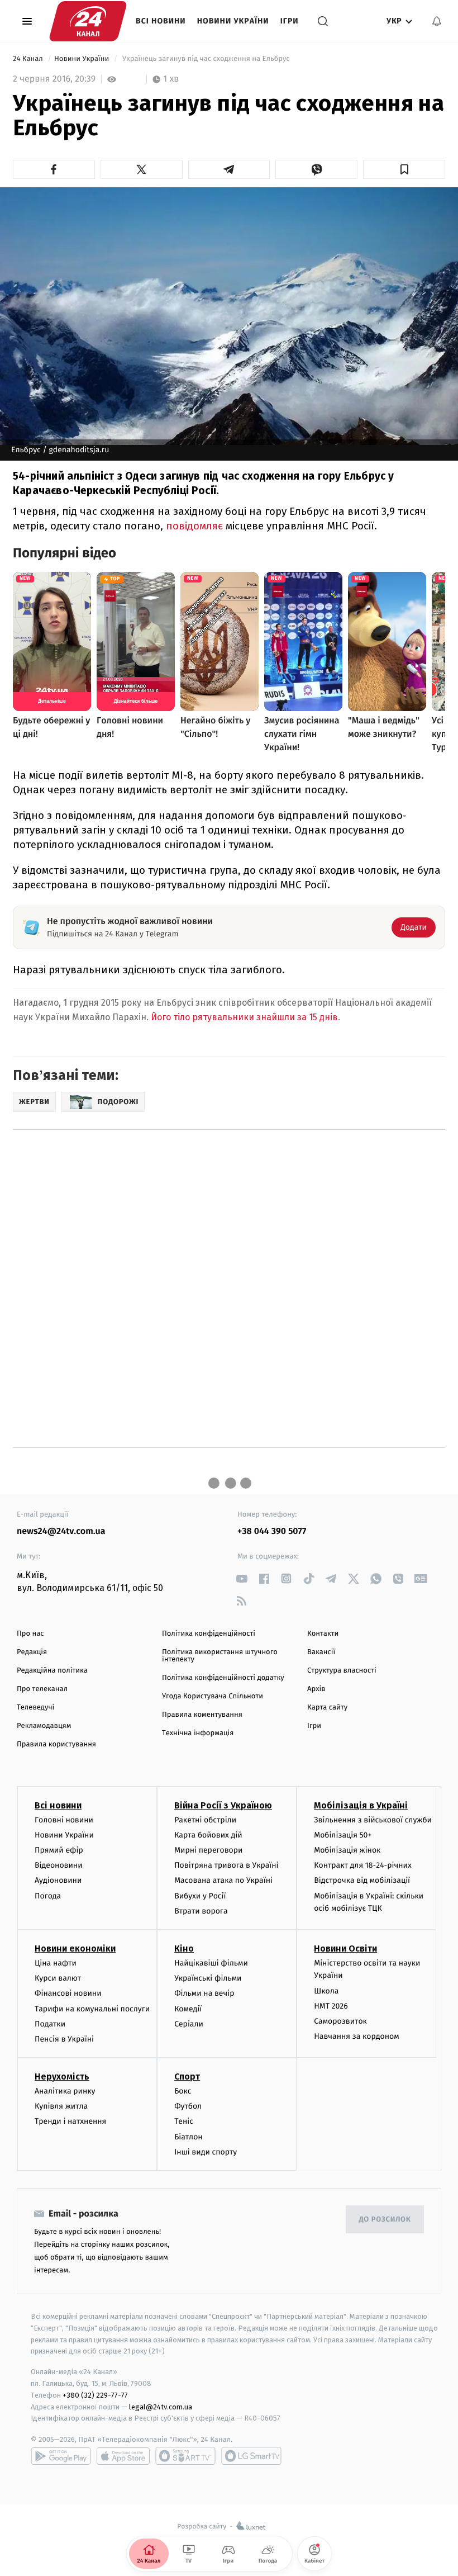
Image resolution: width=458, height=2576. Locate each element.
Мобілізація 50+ (343, 1835)
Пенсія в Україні (64, 2039)
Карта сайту (327, 1708)
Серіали (189, 2024)
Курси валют (58, 1978)
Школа (326, 1991)
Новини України (233, 21)
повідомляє (194, 526)
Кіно (184, 1948)
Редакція (32, 1652)
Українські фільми (208, 1978)
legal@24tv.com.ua (161, 2407)
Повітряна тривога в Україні (226, 1865)
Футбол (188, 2106)
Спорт (187, 2077)
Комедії (188, 2009)
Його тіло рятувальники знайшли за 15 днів (244, 1017)
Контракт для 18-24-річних (362, 1865)
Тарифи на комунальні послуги (92, 2009)
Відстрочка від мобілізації (362, 1880)
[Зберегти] (404, 169)
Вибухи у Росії (200, 1896)
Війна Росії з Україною (223, 1805)
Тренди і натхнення (70, 2121)
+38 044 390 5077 (272, 1531)
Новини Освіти (345, 1948)
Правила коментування (202, 1715)
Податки (50, 2024)
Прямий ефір (59, 1850)
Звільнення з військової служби (373, 1820)
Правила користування (56, 1744)
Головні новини (64, 1820)
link (242, 1578)
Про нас (30, 1634)
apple (123, 2456)
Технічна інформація (198, 1733)
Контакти (323, 1634)
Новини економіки (75, 1948)
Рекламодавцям (44, 1726)
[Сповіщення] (437, 21)
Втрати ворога (201, 1911)
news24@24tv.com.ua (61, 1531)
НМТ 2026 (331, 2006)
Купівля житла (61, 2106)
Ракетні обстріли (205, 1820)
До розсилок (385, 2220)
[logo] (88, 21)
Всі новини (161, 21)
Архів (316, 1689)
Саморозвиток (340, 2021)
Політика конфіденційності (209, 1634)
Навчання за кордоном (356, 2036)
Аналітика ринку (65, 2091)
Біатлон (189, 2137)
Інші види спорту (206, 2152)
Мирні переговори (208, 1850)
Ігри (290, 21)
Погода (48, 1896)
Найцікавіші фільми (211, 1963)
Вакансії (321, 1652)
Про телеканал (42, 1689)
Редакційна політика (52, 1671)
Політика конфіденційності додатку (223, 1678)
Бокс (183, 2091)
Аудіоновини (58, 1880)
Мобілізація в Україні (361, 1805)
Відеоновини (59, 1865)
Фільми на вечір (204, 1993)
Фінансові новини (68, 1993)
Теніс (184, 2121)
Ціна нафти (56, 1963)
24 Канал (29, 59)
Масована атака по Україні (223, 1880)
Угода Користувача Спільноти (213, 1696)
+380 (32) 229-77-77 (95, 2395)
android (61, 2456)
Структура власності (342, 1671)
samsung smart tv (251, 2456)
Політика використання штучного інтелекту (220, 1656)
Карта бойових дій (208, 1835)
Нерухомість (62, 2077)
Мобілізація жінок (347, 1850)
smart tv (185, 2456)
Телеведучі (35, 1708)
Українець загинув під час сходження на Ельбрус (206, 59)
